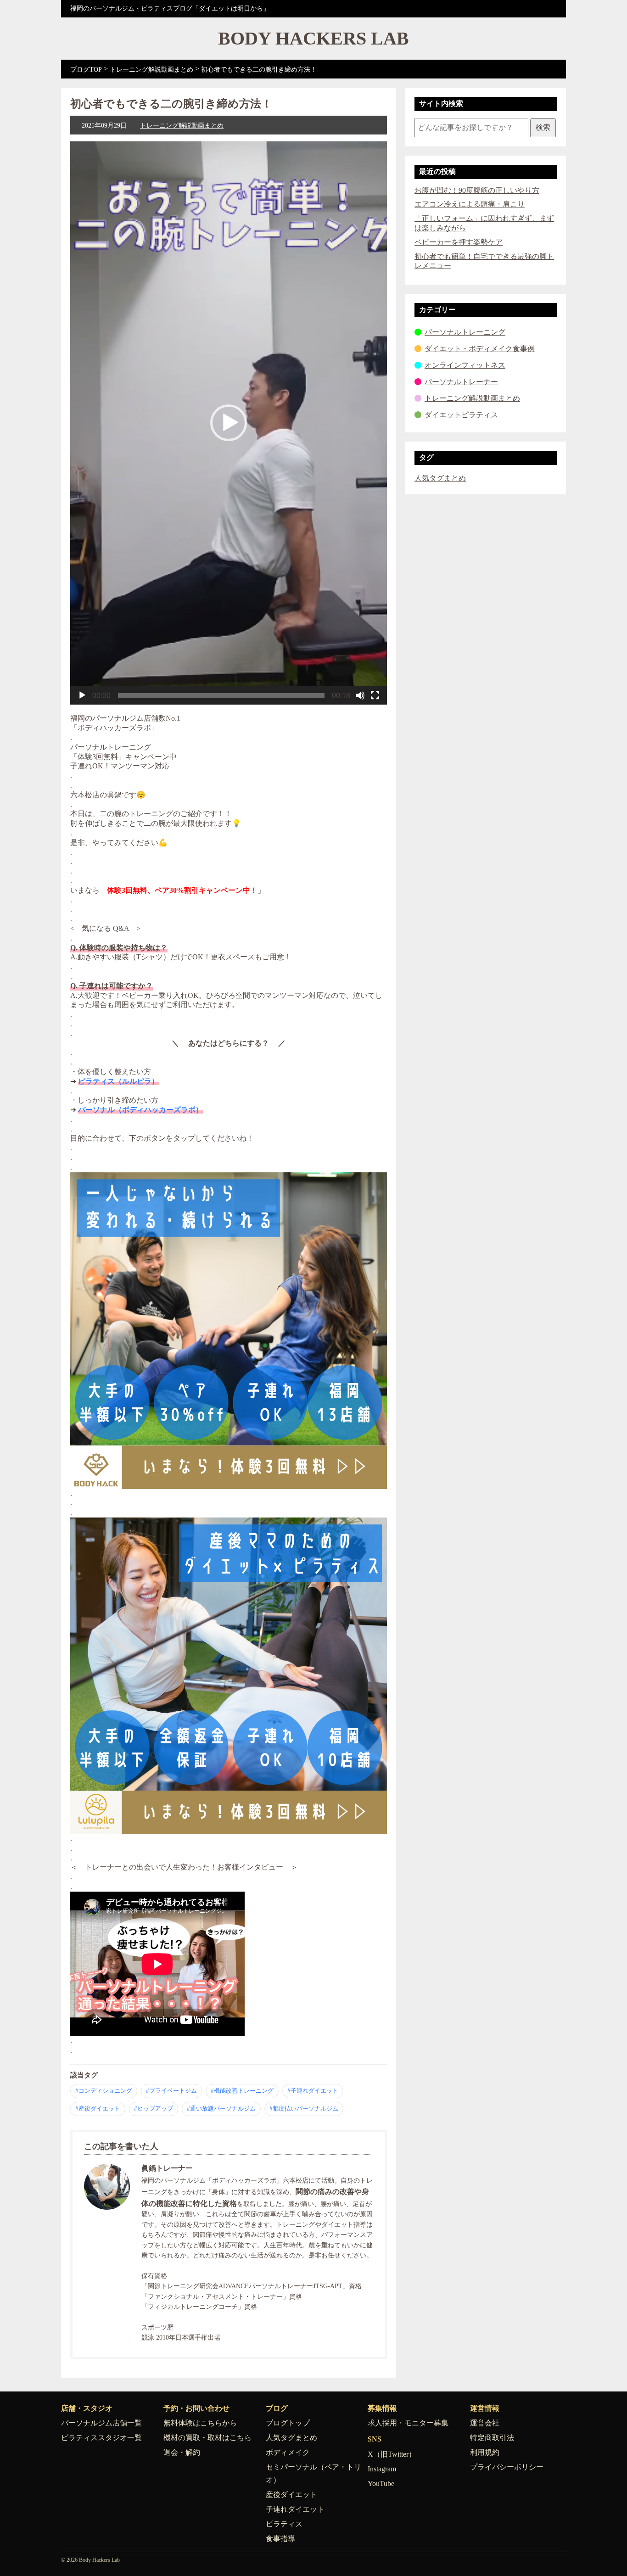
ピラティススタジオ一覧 (101, 2438)
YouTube (381, 2484)
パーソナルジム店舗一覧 (101, 2423)
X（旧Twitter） (392, 2454)
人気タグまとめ (440, 478)
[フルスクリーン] (375, 695)
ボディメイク (288, 2452)
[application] (229, 423)
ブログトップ (288, 2423)
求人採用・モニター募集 (408, 2423)
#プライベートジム (171, 2091)
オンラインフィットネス (465, 365)
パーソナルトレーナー (461, 382)
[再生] (82, 695)
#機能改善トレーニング (242, 2091)
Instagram (382, 2469)
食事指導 (280, 2539)
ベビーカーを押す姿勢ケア (459, 242)
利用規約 (485, 2452)
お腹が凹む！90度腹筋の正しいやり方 (477, 190)
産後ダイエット (291, 2495)
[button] (229, 423)
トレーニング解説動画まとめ (182, 126)
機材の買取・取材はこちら (207, 2438)
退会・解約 (182, 2452)
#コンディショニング (104, 2091)
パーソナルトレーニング (465, 332)
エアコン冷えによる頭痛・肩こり (470, 204)
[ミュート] (360, 695)
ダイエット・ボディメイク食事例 (480, 349)
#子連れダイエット (313, 2091)
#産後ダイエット (98, 2108)
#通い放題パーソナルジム (221, 2108)
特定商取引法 (492, 2438)
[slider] (221, 695)
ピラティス (284, 2524)
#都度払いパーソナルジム (304, 2108)
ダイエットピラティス (461, 415)
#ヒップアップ (154, 2108)
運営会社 (485, 2423)
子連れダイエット (295, 2509)
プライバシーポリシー (507, 2467)
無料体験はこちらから (200, 2423)
